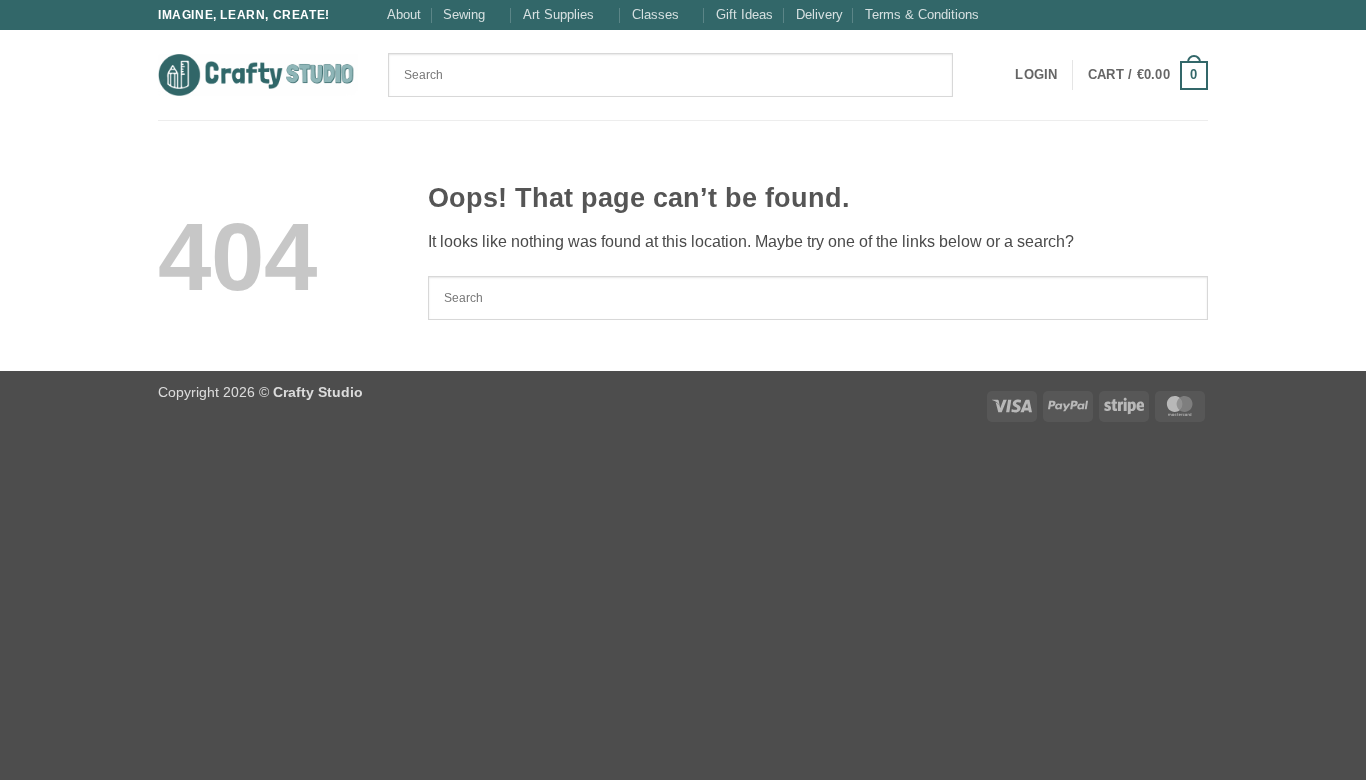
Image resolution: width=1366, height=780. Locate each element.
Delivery (819, 14)
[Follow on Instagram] (1179, 15)
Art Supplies (558, 14)
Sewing (464, 14)
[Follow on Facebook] (1160, 15)
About (404, 14)
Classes (655, 14)
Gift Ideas (744, 14)
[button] (1036, 75)
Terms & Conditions (922, 14)
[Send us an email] (1198, 15)
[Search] (974, 75)
